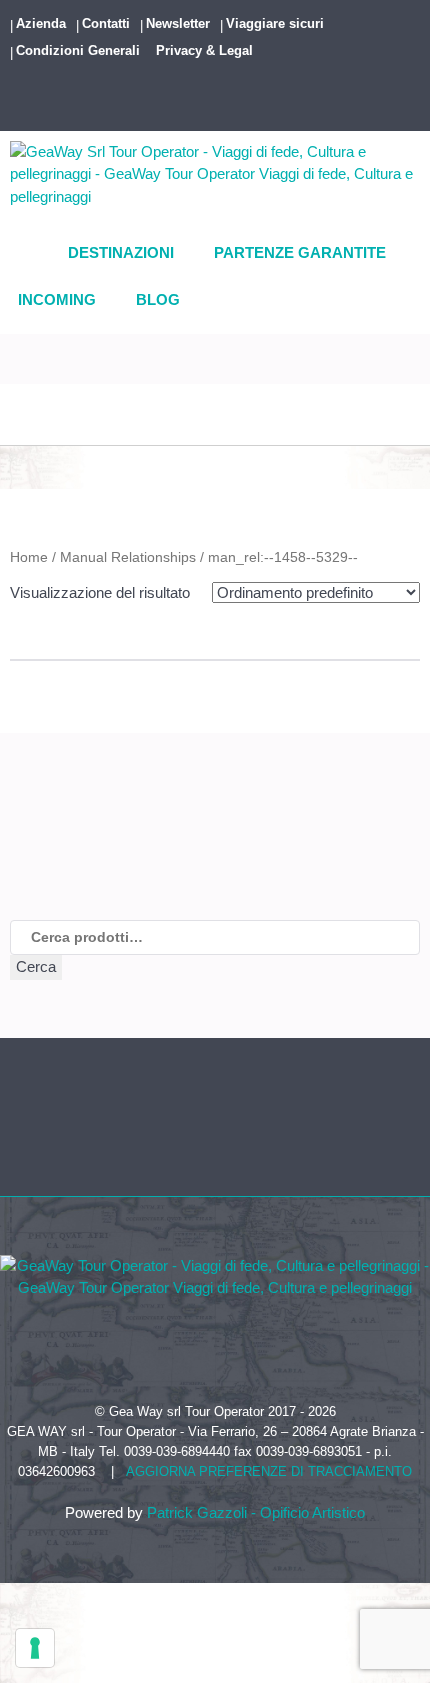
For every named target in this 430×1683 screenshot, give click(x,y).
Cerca (36, 966)
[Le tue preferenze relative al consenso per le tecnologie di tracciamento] (35, 1648)
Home (29, 557)
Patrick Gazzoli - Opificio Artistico (256, 1512)
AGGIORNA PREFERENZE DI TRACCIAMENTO (269, 1471)
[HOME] (33, 254)
